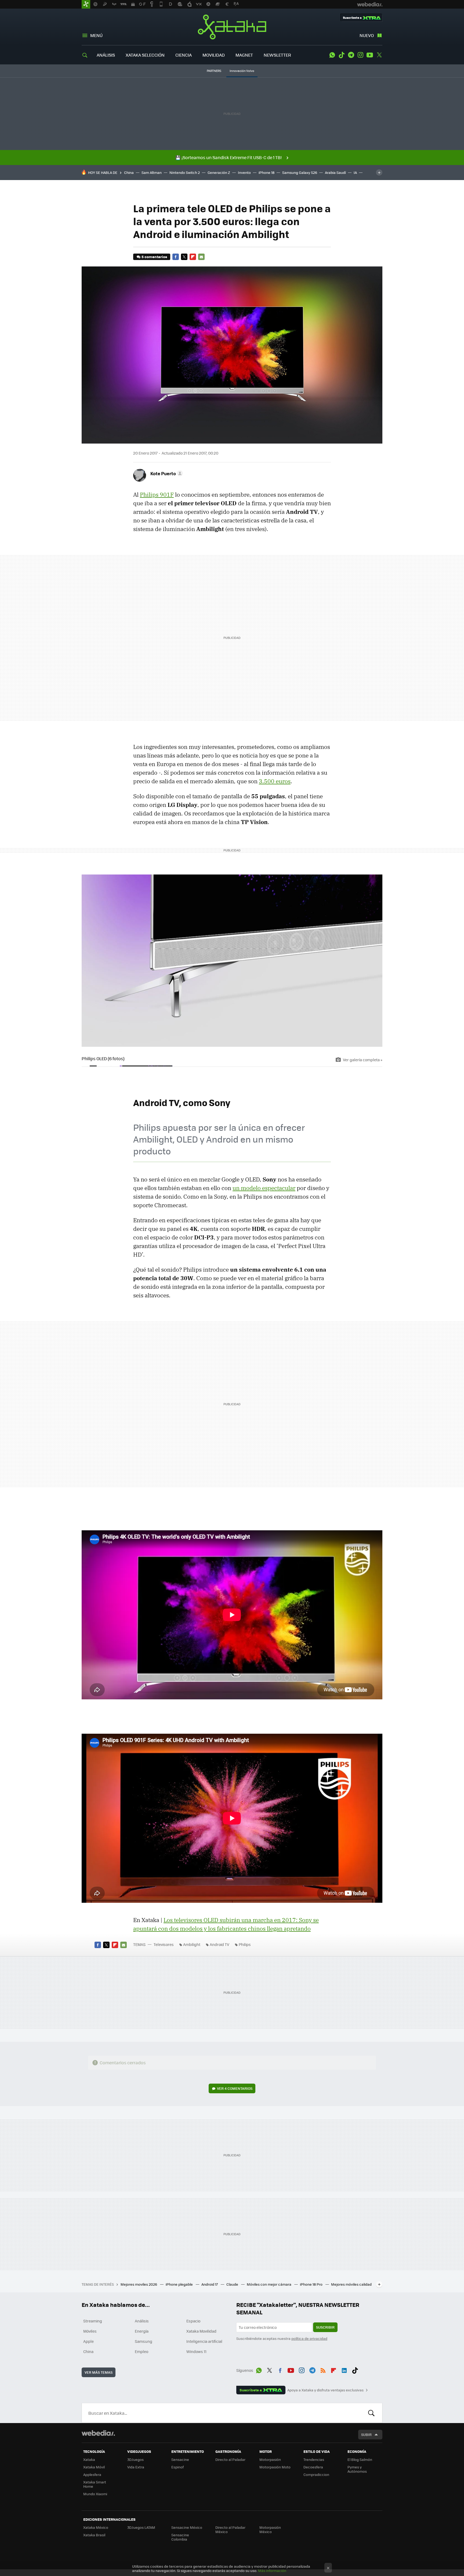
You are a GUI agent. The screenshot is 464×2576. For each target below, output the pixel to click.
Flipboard (193, 257)
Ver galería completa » (363, 1060)
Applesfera (92, 2474)
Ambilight (192, 1944)
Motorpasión (270, 2459)
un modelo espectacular (264, 1188)
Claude (233, 2284)
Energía (142, 2331)
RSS (323, 2369)
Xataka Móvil (94, 2467)
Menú (96, 35)
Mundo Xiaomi (95, 2494)
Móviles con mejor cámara (269, 2284)
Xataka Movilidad (201, 2331)
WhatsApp (332, 55)
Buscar (371, 2413)
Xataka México (96, 2527)
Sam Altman (152, 172)
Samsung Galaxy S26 (300, 172)
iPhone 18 (267, 172)
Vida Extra (136, 2467)
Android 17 (210, 2284)
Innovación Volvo (242, 71)
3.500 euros (275, 781)
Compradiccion (316, 2474)
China (129, 172)
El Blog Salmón (360, 2459)
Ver (235, 2088)
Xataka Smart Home (95, 2484)
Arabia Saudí (335, 172)
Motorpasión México (270, 2529)
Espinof (177, 2467)
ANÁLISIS (106, 55)
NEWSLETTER (277, 55)
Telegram (351, 55)
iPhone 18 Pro (312, 2284)
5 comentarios (154, 257)
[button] (166, 473)
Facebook (176, 257)
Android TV (220, 1944)
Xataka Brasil (94, 2535)
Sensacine (180, 2459)
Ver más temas (99, 2372)
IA (355, 172)
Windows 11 (196, 2351)
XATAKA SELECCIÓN (145, 55)
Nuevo (367, 35)
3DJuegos (135, 2459)
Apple (88, 2341)
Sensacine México (187, 2527)
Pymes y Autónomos (357, 2469)
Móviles (90, 2331)
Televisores (164, 1944)
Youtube (370, 55)
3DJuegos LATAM (141, 2527)
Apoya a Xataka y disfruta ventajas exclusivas (325, 2390)
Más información (272, 2570)
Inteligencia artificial (204, 2341)
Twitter (379, 55)
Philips (245, 1944)
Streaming (93, 2321)
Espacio (193, 2321)
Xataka (232, 27)
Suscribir (325, 2327)
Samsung (144, 2341)
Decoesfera (313, 2467)
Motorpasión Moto (275, 2467)
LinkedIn (344, 2369)
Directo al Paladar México (230, 2529)
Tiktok (342, 55)
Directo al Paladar (230, 2459)
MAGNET (244, 55)
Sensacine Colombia (180, 2537)
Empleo (142, 2351)
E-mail (201, 257)
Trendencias (314, 2459)
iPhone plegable (180, 2284)
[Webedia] (98, 2433)
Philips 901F (157, 495)
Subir (366, 2434)
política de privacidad (309, 2338)
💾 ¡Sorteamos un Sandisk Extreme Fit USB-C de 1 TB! (229, 157)
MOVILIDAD (214, 55)
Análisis (142, 2321)
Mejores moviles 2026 (139, 2284)
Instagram (360, 55)
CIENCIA (184, 55)
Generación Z (219, 172)
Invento (244, 172)
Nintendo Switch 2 (185, 172)
